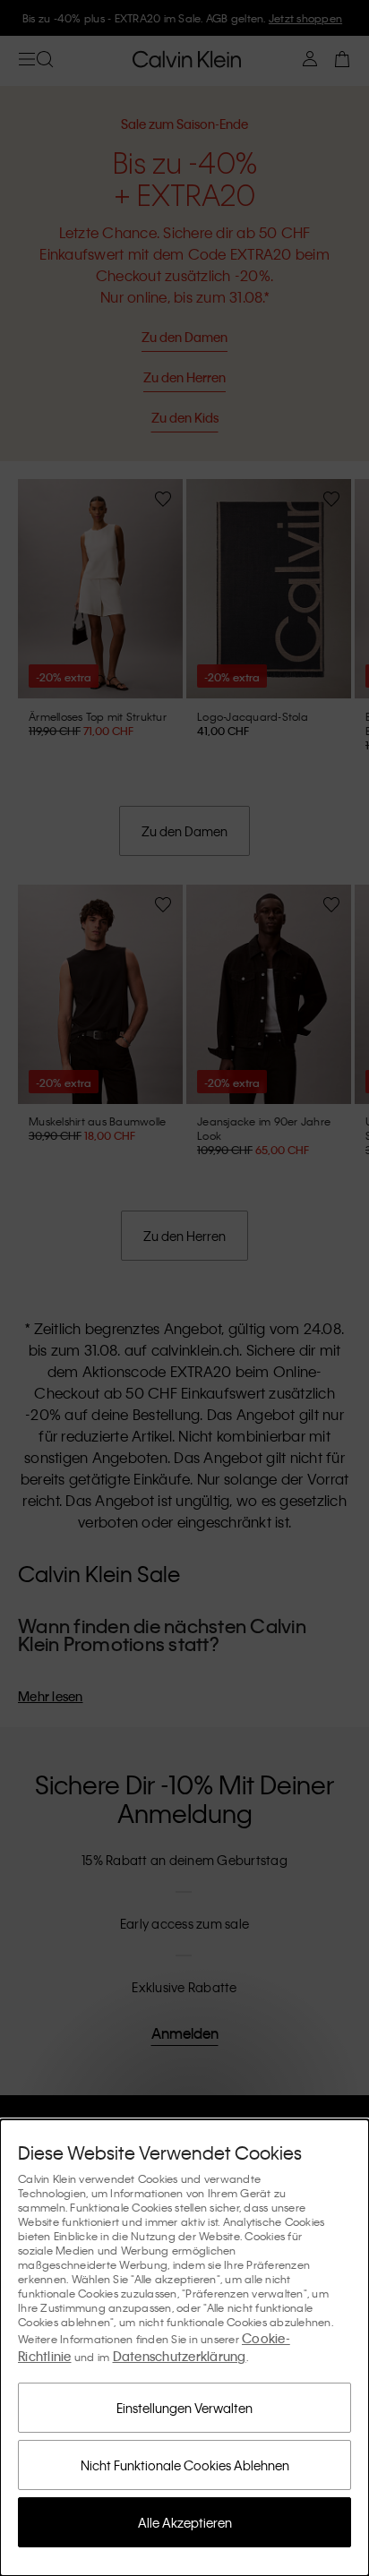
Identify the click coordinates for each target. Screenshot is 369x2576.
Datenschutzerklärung (180, 2356)
